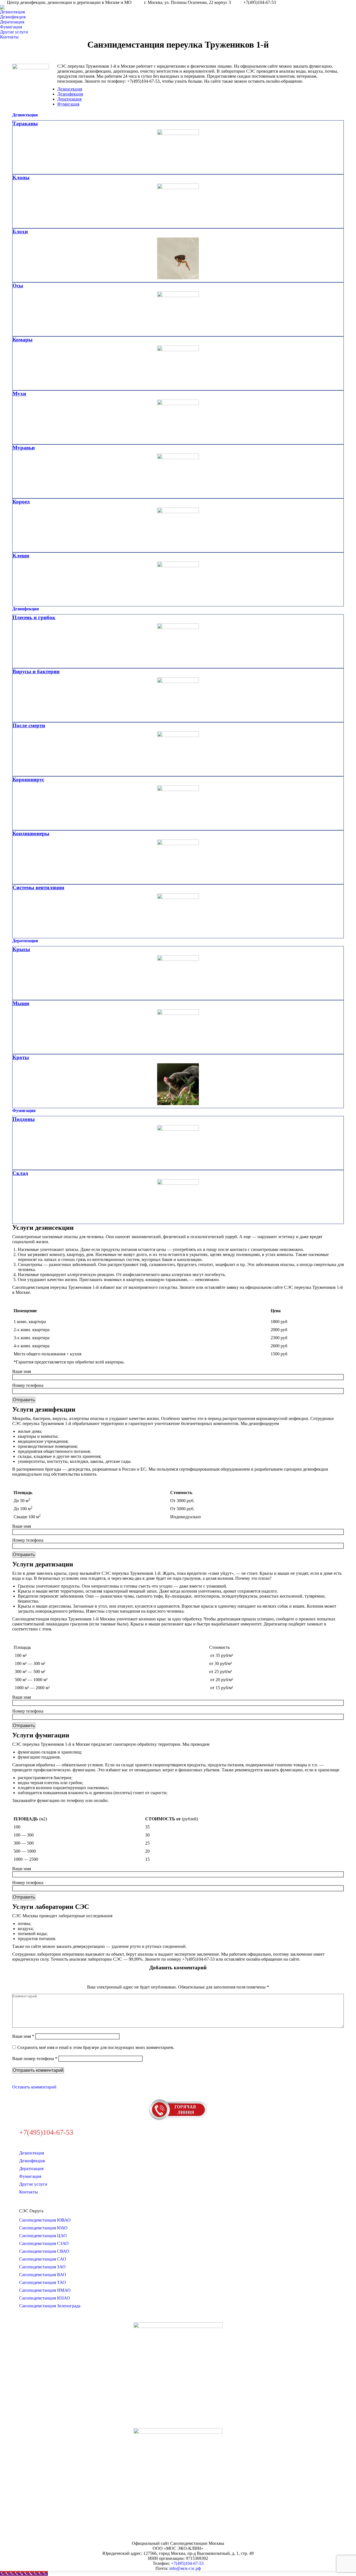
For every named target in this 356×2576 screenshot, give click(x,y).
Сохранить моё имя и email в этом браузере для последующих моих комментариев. (96, 2047)
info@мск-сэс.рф (185, 2568)
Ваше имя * (23, 2036)
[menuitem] (14, 12)
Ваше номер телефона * (35, 2059)
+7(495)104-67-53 (187, 2563)
